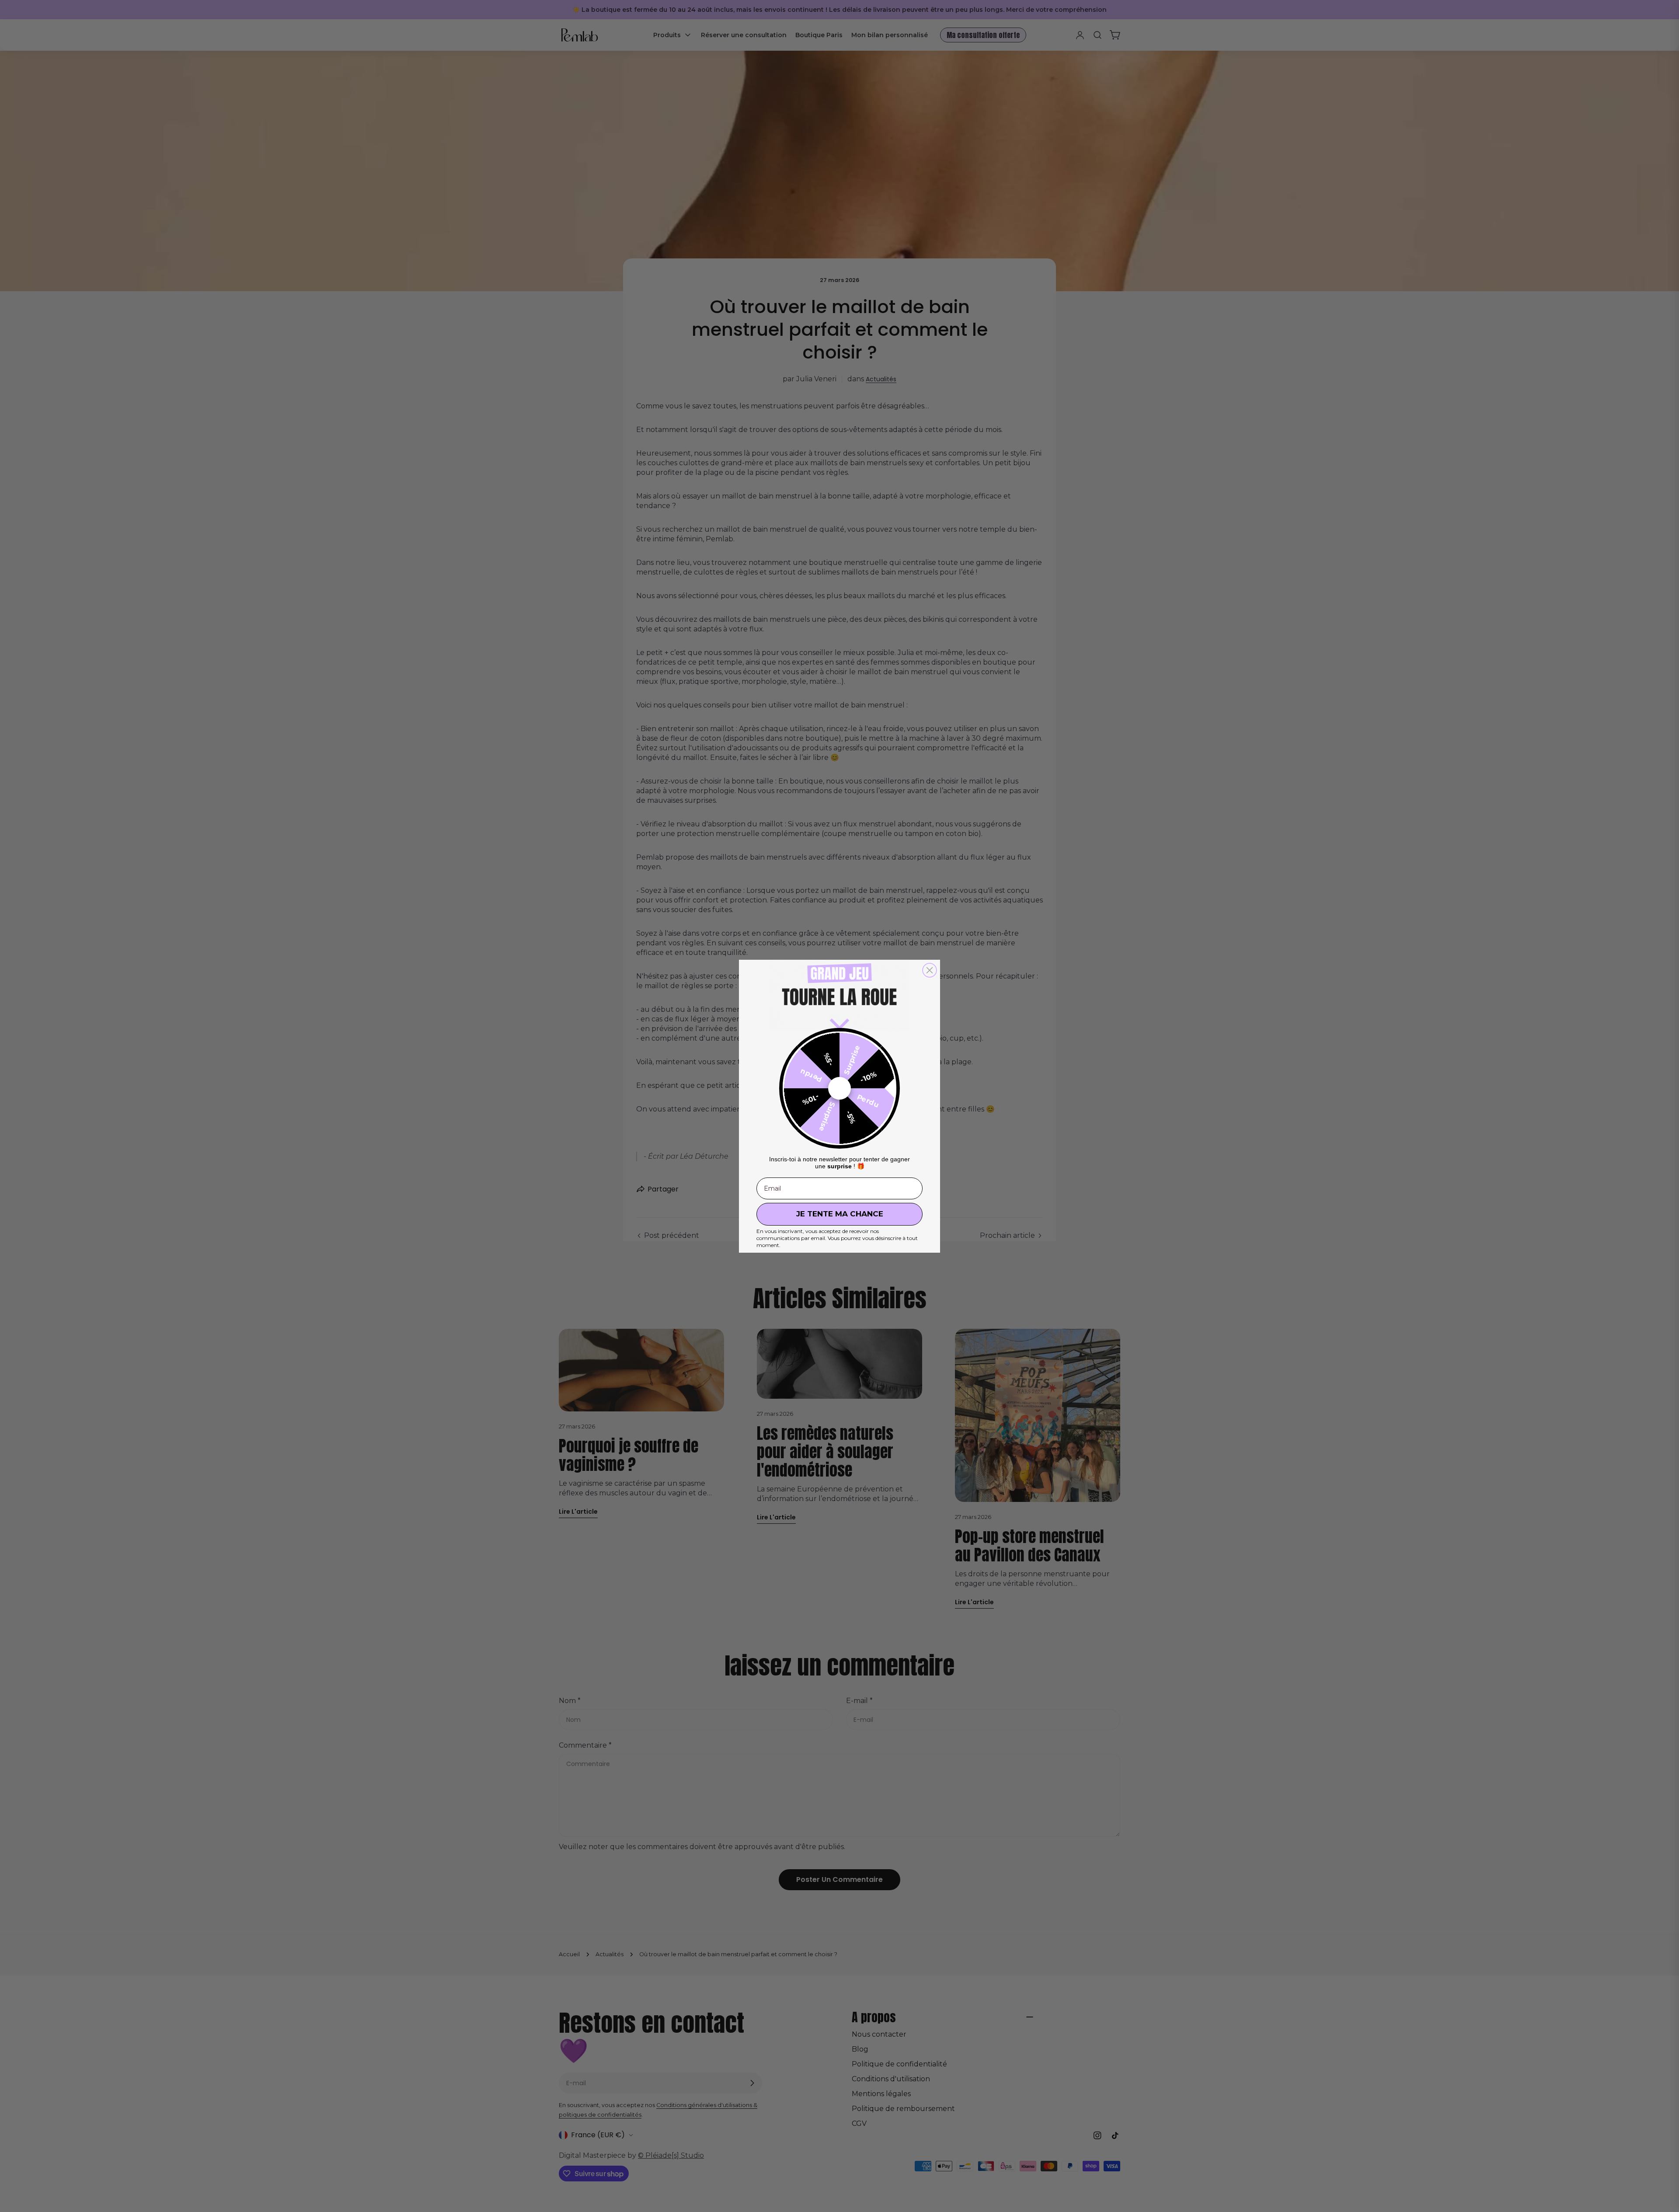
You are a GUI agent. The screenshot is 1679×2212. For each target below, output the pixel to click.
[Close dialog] (930, 970)
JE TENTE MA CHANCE (840, 1214)
